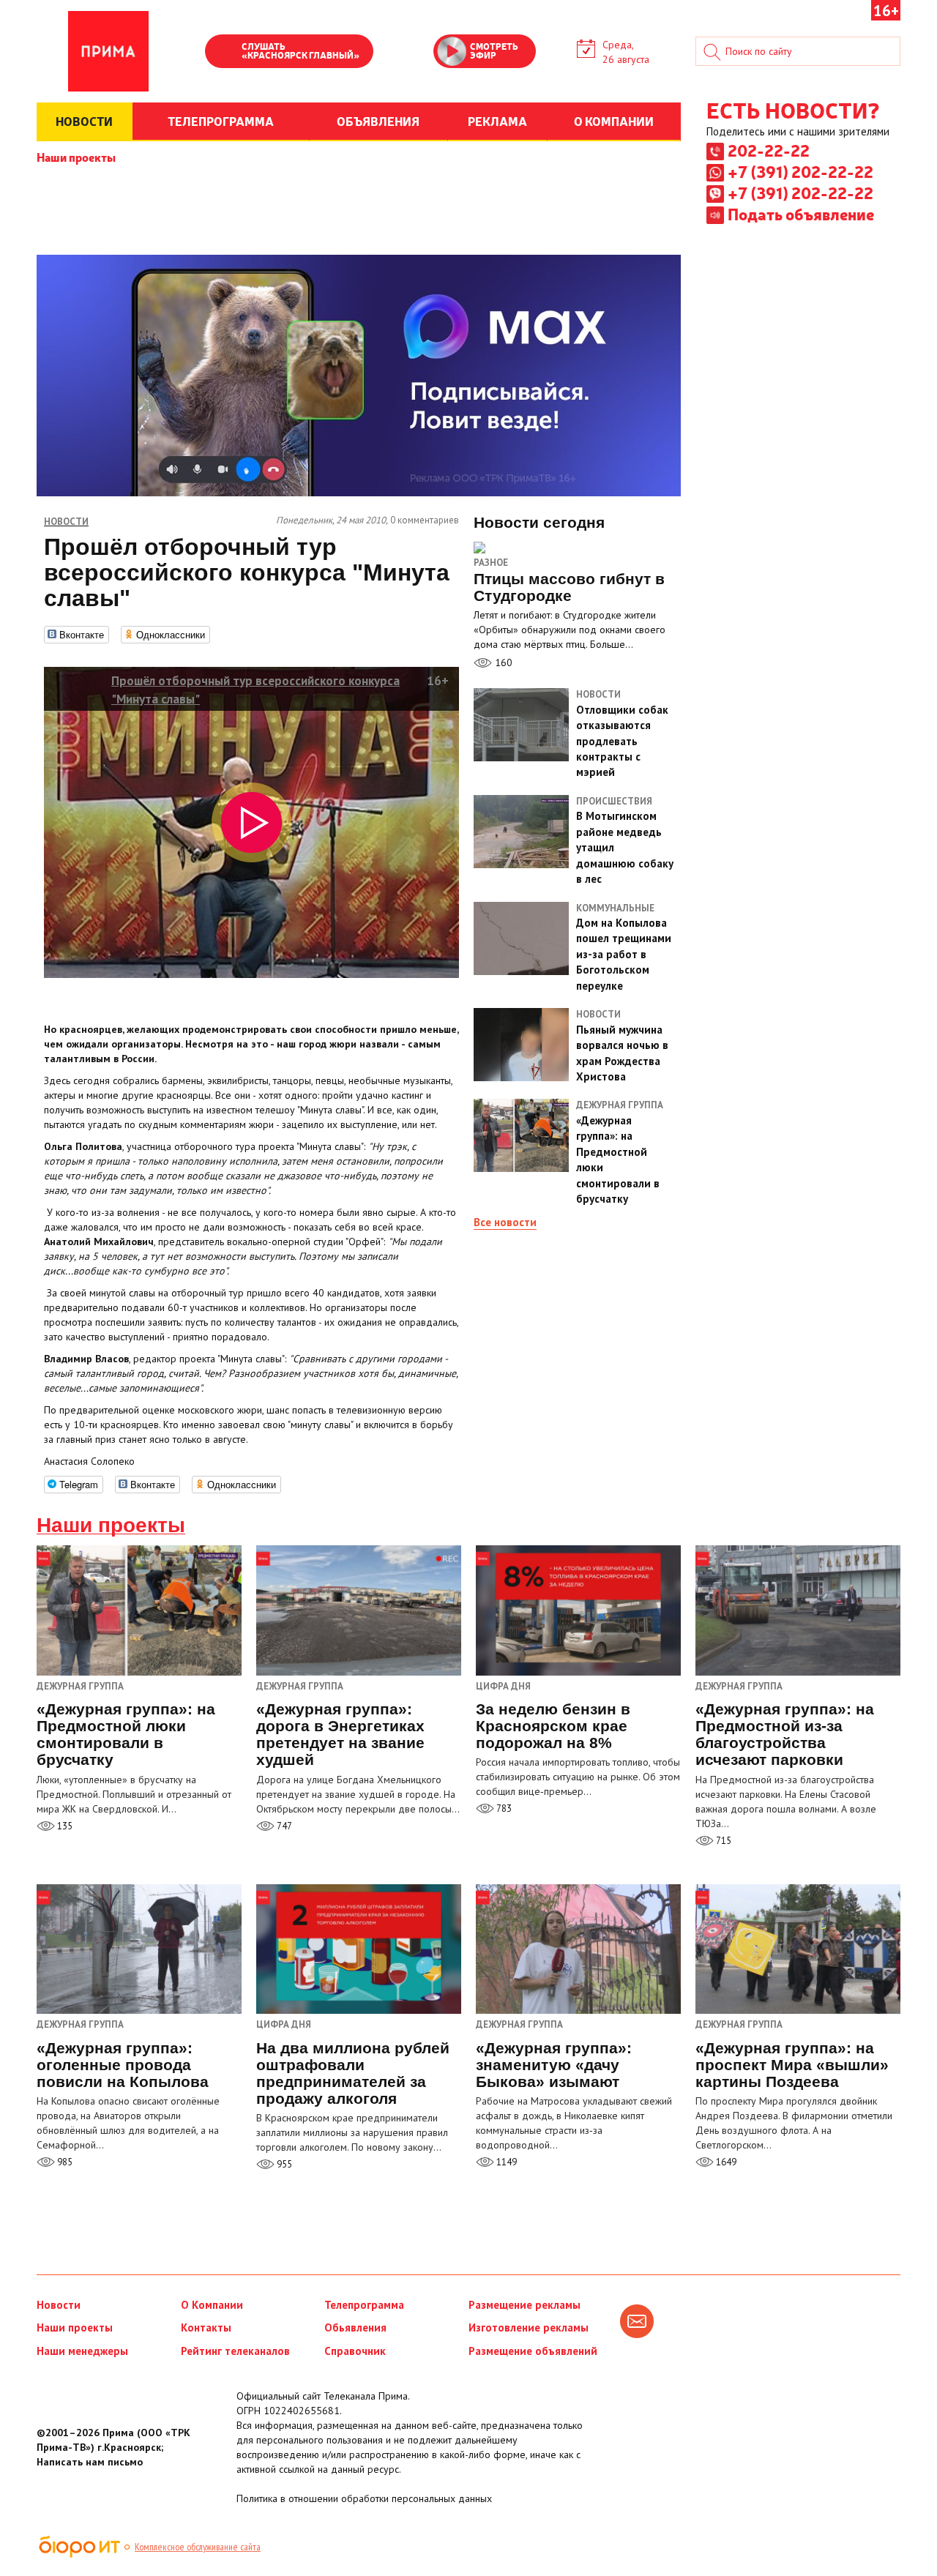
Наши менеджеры (82, 2351)
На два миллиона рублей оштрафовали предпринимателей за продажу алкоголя (353, 2073)
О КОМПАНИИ (614, 121)
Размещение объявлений (533, 2351)
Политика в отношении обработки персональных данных (364, 2498)
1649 (725, 2162)
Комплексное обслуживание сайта (198, 2547)
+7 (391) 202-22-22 (800, 171)
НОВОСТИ (84, 121)
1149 (505, 2162)
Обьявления (355, 2327)
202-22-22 (769, 150)
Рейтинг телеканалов (235, 2351)
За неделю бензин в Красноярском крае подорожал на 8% (553, 1726)
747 (283, 1826)
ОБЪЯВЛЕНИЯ (378, 121)
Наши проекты (76, 157)
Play (223, 53)
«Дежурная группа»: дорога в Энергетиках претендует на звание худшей (340, 1734)
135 (64, 1826)
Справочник (355, 2351)
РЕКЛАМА (497, 121)
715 (723, 1841)
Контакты (206, 2327)
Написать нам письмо (90, 2462)
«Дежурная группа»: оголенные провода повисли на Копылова (123, 2065)
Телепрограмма (364, 2305)
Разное (491, 563)
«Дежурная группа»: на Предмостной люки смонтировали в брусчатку (126, 1734)
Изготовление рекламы (529, 2327)
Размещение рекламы (525, 2305)
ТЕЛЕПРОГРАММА (221, 121)
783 (503, 1808)
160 (502, 662)
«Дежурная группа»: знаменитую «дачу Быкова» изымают (554, 2065)
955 (283, 2164)
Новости (59, 2305)
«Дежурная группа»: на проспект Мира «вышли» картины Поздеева (792, 2065)
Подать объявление (801, 214)
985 (64, 2162)
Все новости (505, 1222)
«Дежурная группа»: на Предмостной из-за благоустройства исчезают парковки (785, 1734)
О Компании (212, 2305)
